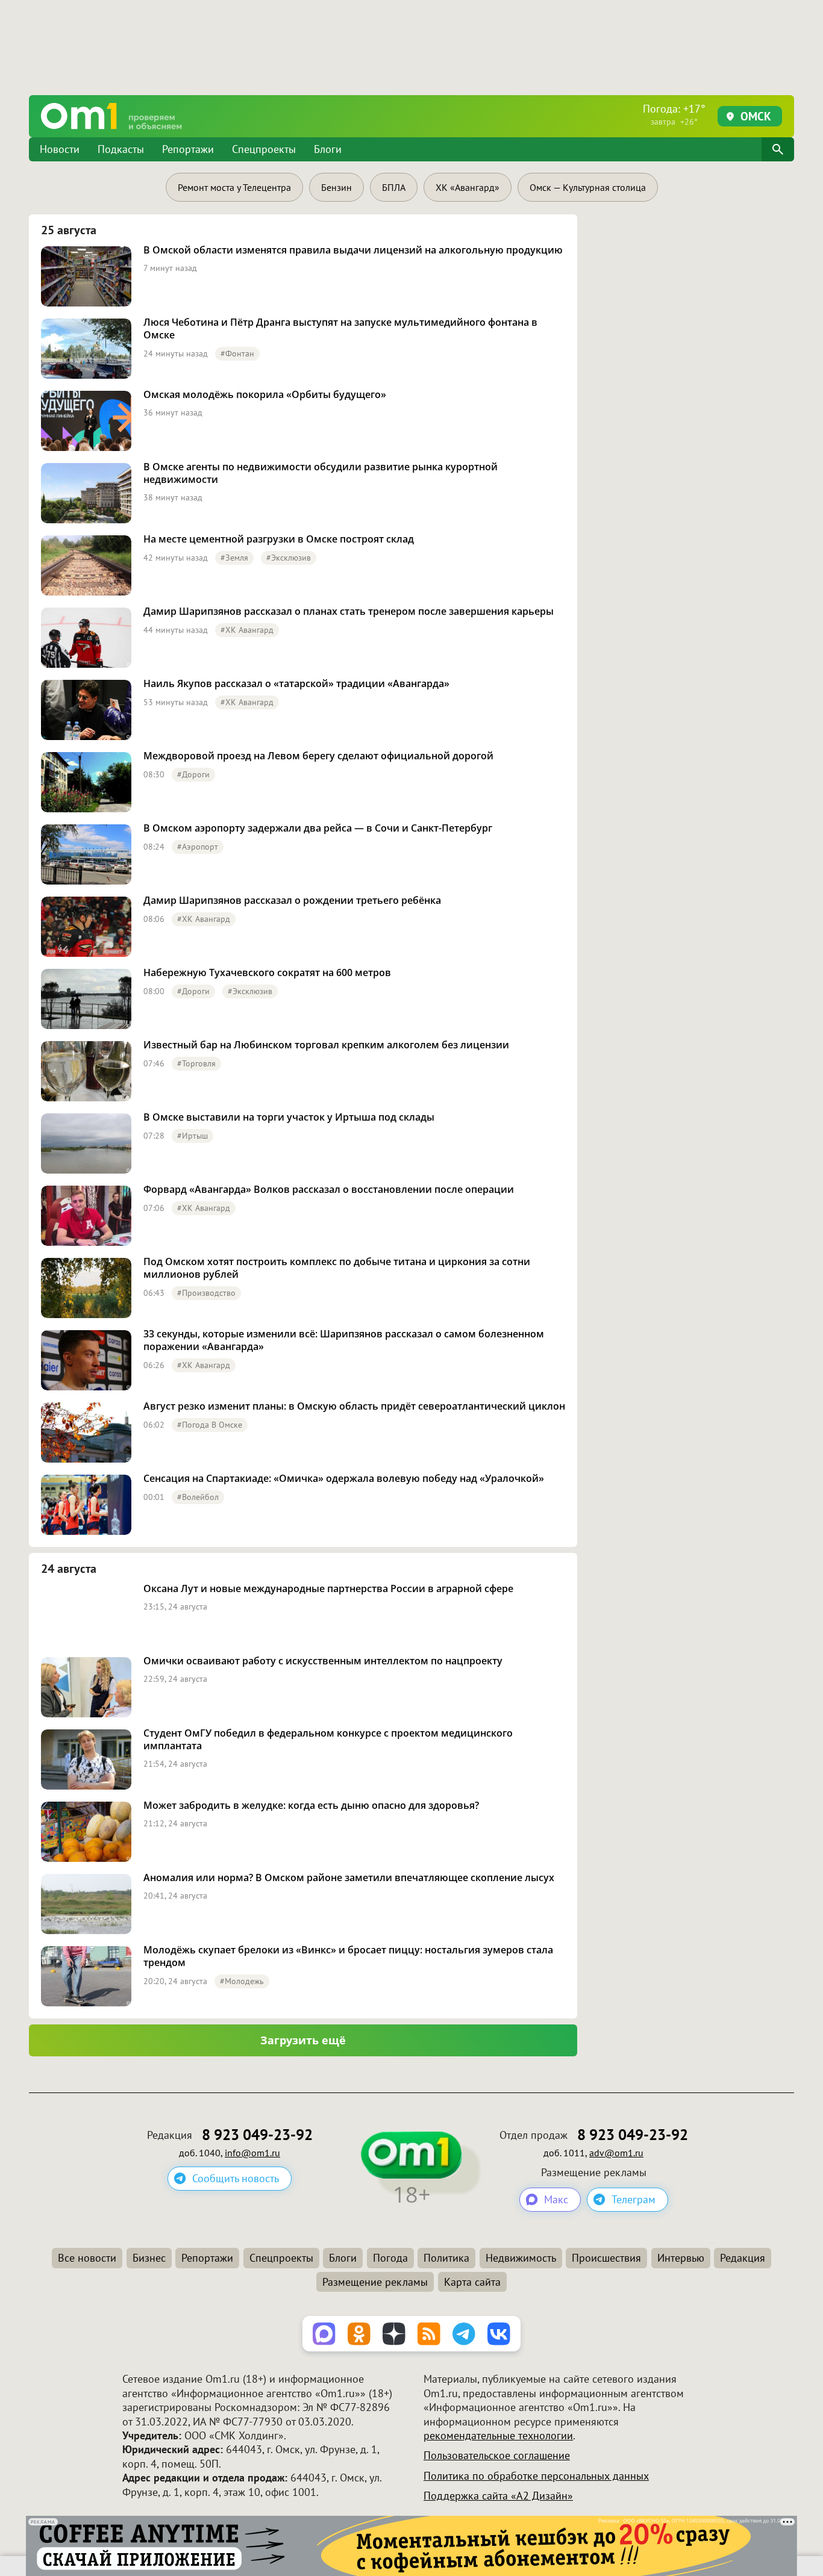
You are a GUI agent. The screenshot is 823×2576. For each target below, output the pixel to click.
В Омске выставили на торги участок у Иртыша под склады (289, 1117)
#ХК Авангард (247, 630)
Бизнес (149, 2258)
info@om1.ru (252, 2153)
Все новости (87, 2258)
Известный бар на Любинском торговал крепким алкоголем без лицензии (326, 1045)
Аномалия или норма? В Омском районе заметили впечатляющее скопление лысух (349, 1878)
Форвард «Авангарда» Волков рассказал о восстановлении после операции (329, 1190)
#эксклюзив (289, 558)
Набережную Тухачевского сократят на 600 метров (267, 973)
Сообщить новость (236, 2178)
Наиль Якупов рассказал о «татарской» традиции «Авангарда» (296, 684)
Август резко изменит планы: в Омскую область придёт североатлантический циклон (354, 1406)
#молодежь (242, 1981)
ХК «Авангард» (468, 187)
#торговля (196, 1063)
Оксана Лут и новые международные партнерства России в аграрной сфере (328, 1589)
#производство (206, 1293)
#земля (234, 558)
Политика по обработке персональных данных (536, 2476)
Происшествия (606, 2258)
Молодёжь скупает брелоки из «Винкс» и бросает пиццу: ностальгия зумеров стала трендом (348, 1956)
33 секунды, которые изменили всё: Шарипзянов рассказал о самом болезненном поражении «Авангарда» (344, 1340)
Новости (60, 149)
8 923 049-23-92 (257, 2135)
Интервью (681, 2258)
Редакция (743, 2258)
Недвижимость (521, 2258)
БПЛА (394, 187)
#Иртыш (192, 1136)
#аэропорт (198, 847)
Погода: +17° (674, 114)
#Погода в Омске (210, 1425)
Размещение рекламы (375, 2282)
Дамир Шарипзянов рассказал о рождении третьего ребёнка (292, 901)
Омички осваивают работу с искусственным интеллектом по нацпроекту (323, 1661)
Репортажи (188, 149)
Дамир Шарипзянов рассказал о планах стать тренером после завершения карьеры (349, 611)
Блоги (328, 149)
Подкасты (121, 149)
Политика (446, 2258)
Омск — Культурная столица (588, 187)
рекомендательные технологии (498, 2435)
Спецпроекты (264, 149)
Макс (556, 2199)
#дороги (193, 774)
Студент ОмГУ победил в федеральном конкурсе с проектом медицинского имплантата (328, 1740)
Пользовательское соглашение (497, 2455)
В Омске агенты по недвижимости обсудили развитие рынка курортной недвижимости (321, 473)
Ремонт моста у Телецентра (234, 187)
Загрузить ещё (303, 2040)
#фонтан (237, 353)
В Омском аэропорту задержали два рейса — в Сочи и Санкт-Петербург (318, 828)
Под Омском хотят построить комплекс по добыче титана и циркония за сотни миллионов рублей (337, 1268)
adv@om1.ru (616, 2153)
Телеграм (634, 2199)
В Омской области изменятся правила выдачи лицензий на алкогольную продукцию (353, 250)
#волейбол (198, 1497)
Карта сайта (472, 2282)
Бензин (336, 187)
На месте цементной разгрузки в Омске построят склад (279, 539)
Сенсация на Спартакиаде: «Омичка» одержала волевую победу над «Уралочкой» (344, 1479)
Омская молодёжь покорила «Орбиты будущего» (265, 395)
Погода (390, 2258)
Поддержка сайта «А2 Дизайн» (498, 2496)
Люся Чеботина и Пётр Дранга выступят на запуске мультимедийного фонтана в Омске (340, 329)
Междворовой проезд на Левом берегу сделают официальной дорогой (318, 756)
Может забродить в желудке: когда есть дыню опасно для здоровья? (311, 1806)
